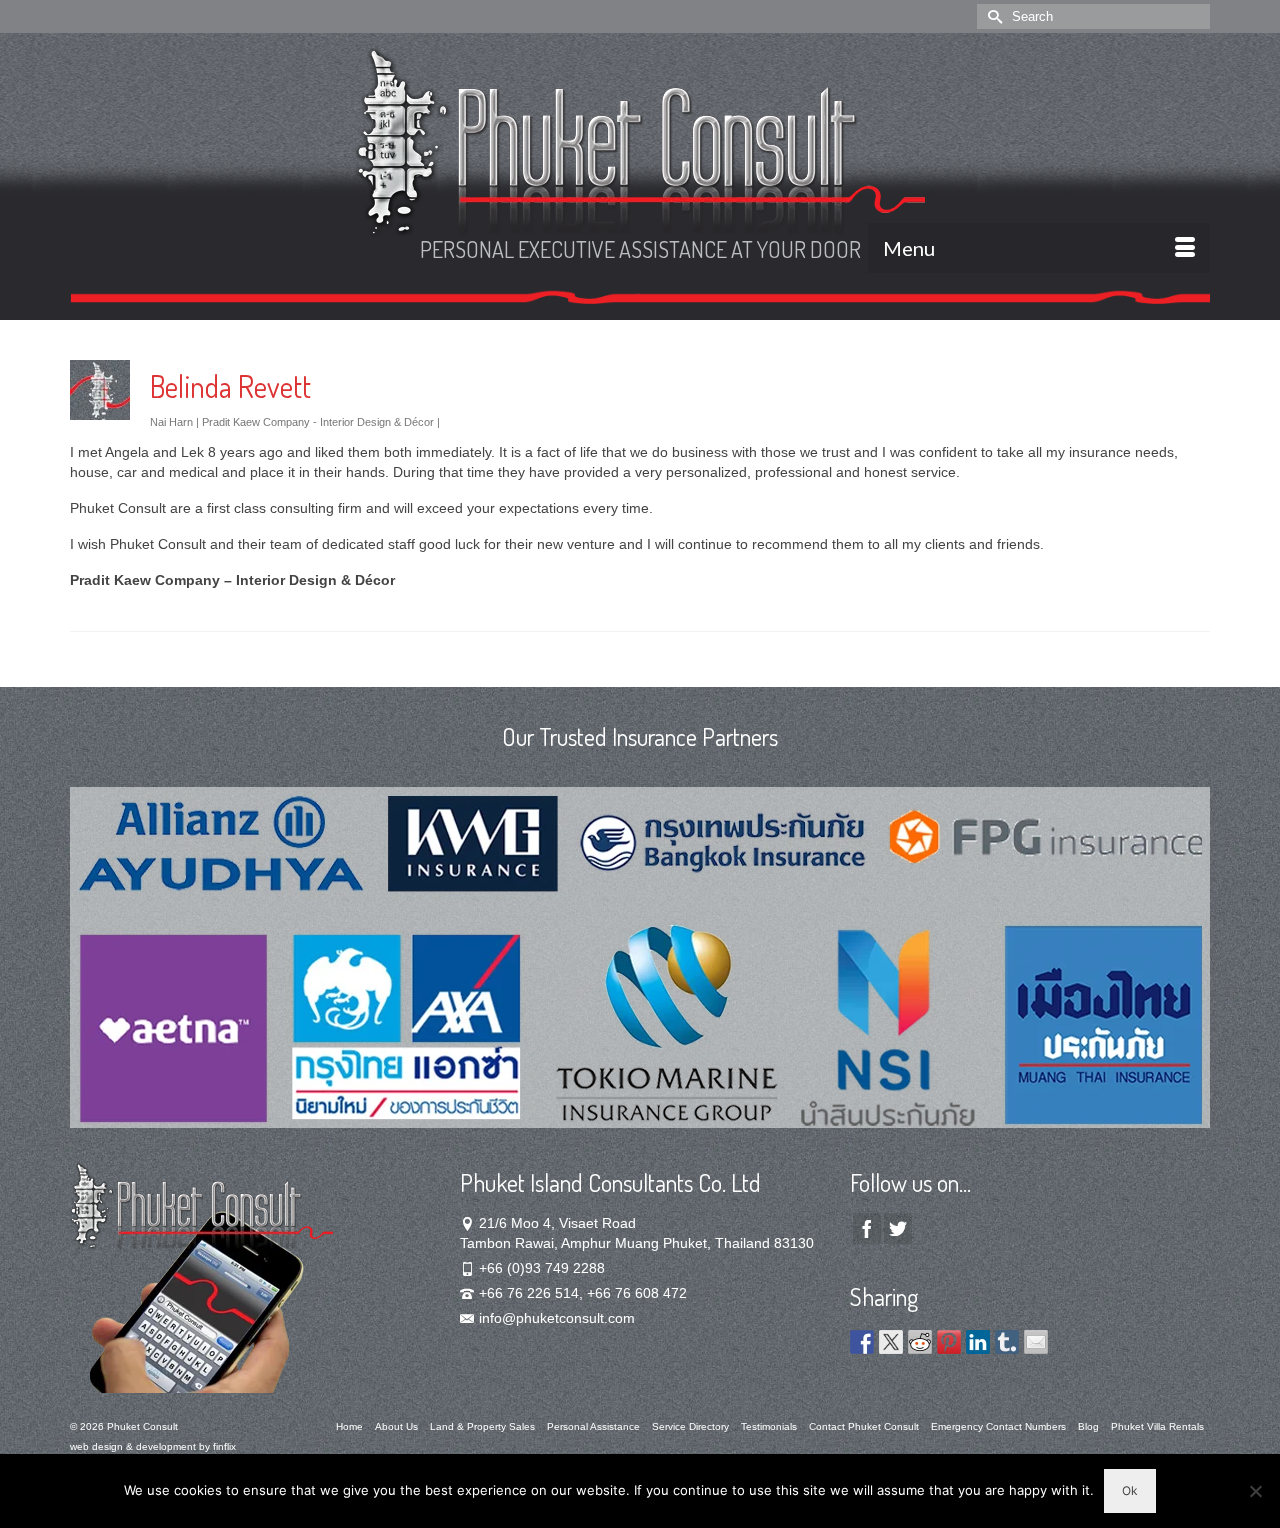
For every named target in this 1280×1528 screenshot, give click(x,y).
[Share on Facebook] (862, 1342)
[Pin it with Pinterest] (949, 1342)
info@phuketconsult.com (557, 1318)
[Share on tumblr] (1007, 1342)
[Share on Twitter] (891, 1342)
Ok (1130, 1490)
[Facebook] (867, 1228)
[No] (1255, 1491)
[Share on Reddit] (920, 1342)
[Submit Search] (992, 16)
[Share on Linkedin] (978, 1342)
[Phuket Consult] (640, 142)
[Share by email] (1036, 1342)
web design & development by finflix (153, 1446)
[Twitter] (898, 1228)
